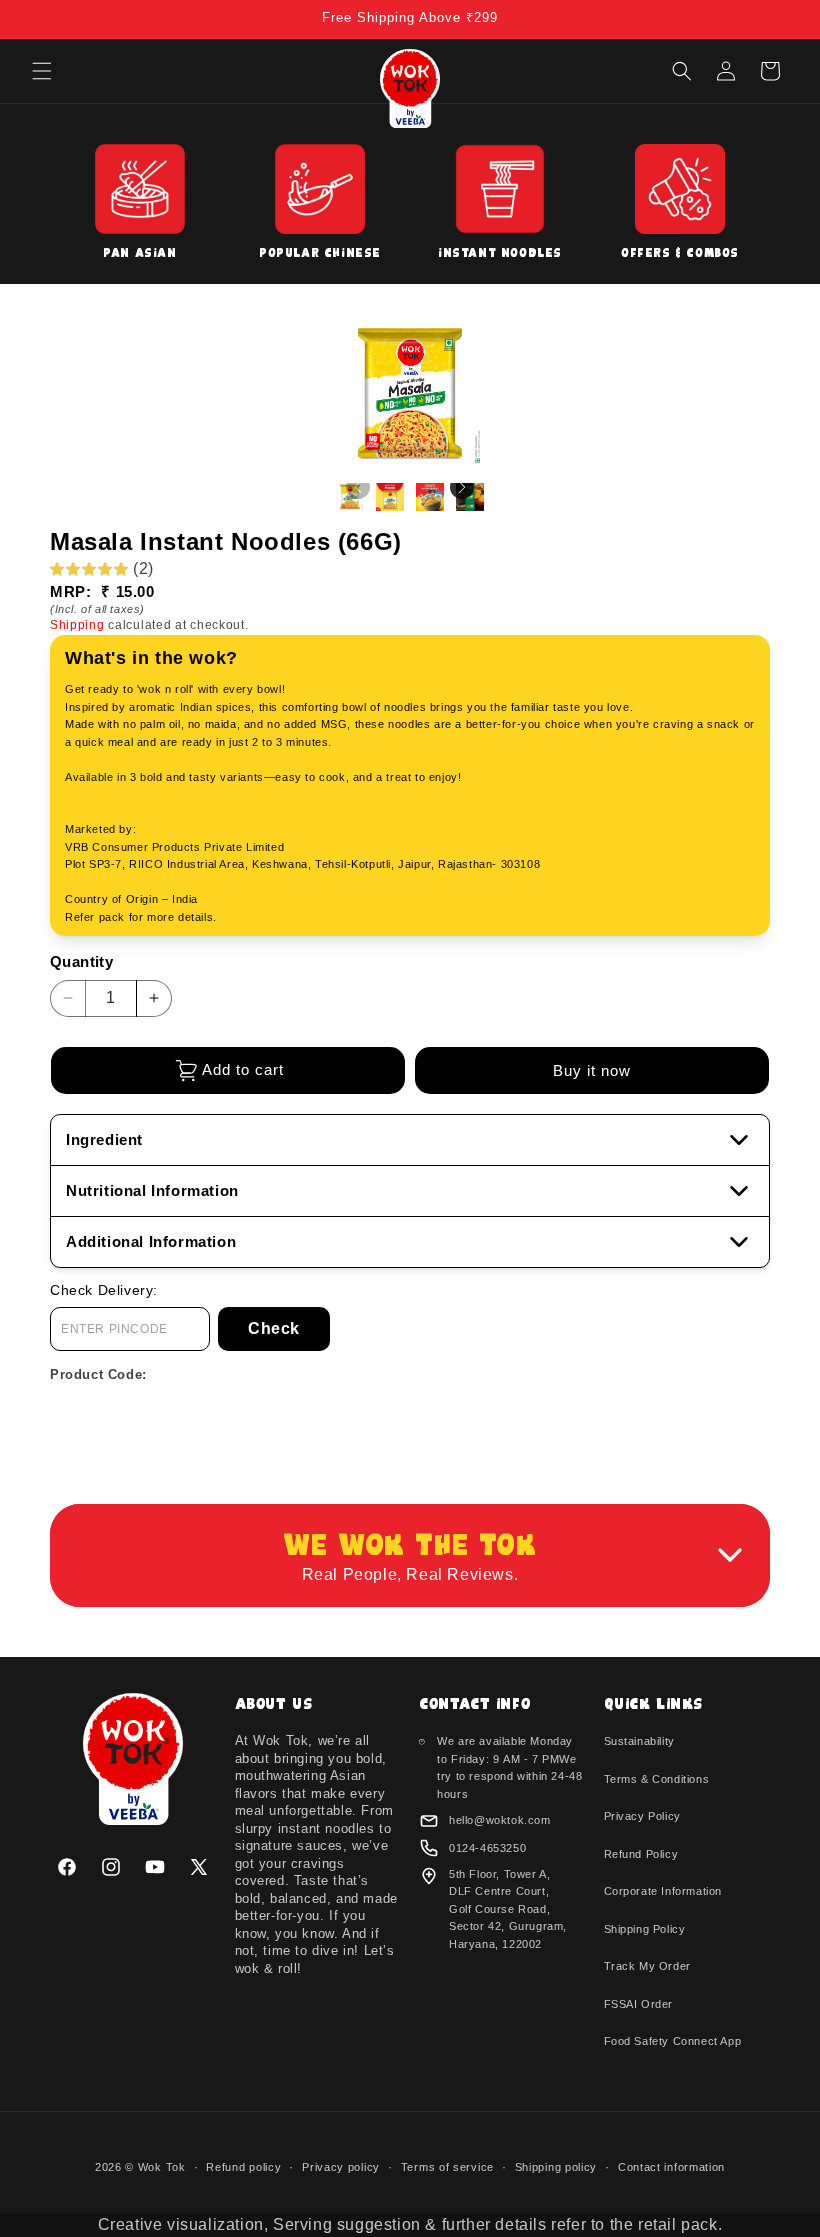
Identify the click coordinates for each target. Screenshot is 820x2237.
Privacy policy (341, 2167)
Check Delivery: (104, 1290)
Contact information (671, 2167)
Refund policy (243, 2167)
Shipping (77, 625)
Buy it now (592, 1070)
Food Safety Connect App (673, 2041)
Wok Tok (162, 2167)
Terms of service (447, 2167)
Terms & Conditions (657, 1779)
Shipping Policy (645, 1929)
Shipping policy (556, 2167)
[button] (42, 71)
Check (274, 1328)
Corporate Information (663, 1891)
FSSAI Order (639, 2004)
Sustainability (639, 1741)
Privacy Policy (642, 1816)
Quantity (81, 961)
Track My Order (647, 1966)
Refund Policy (641, 1854)
